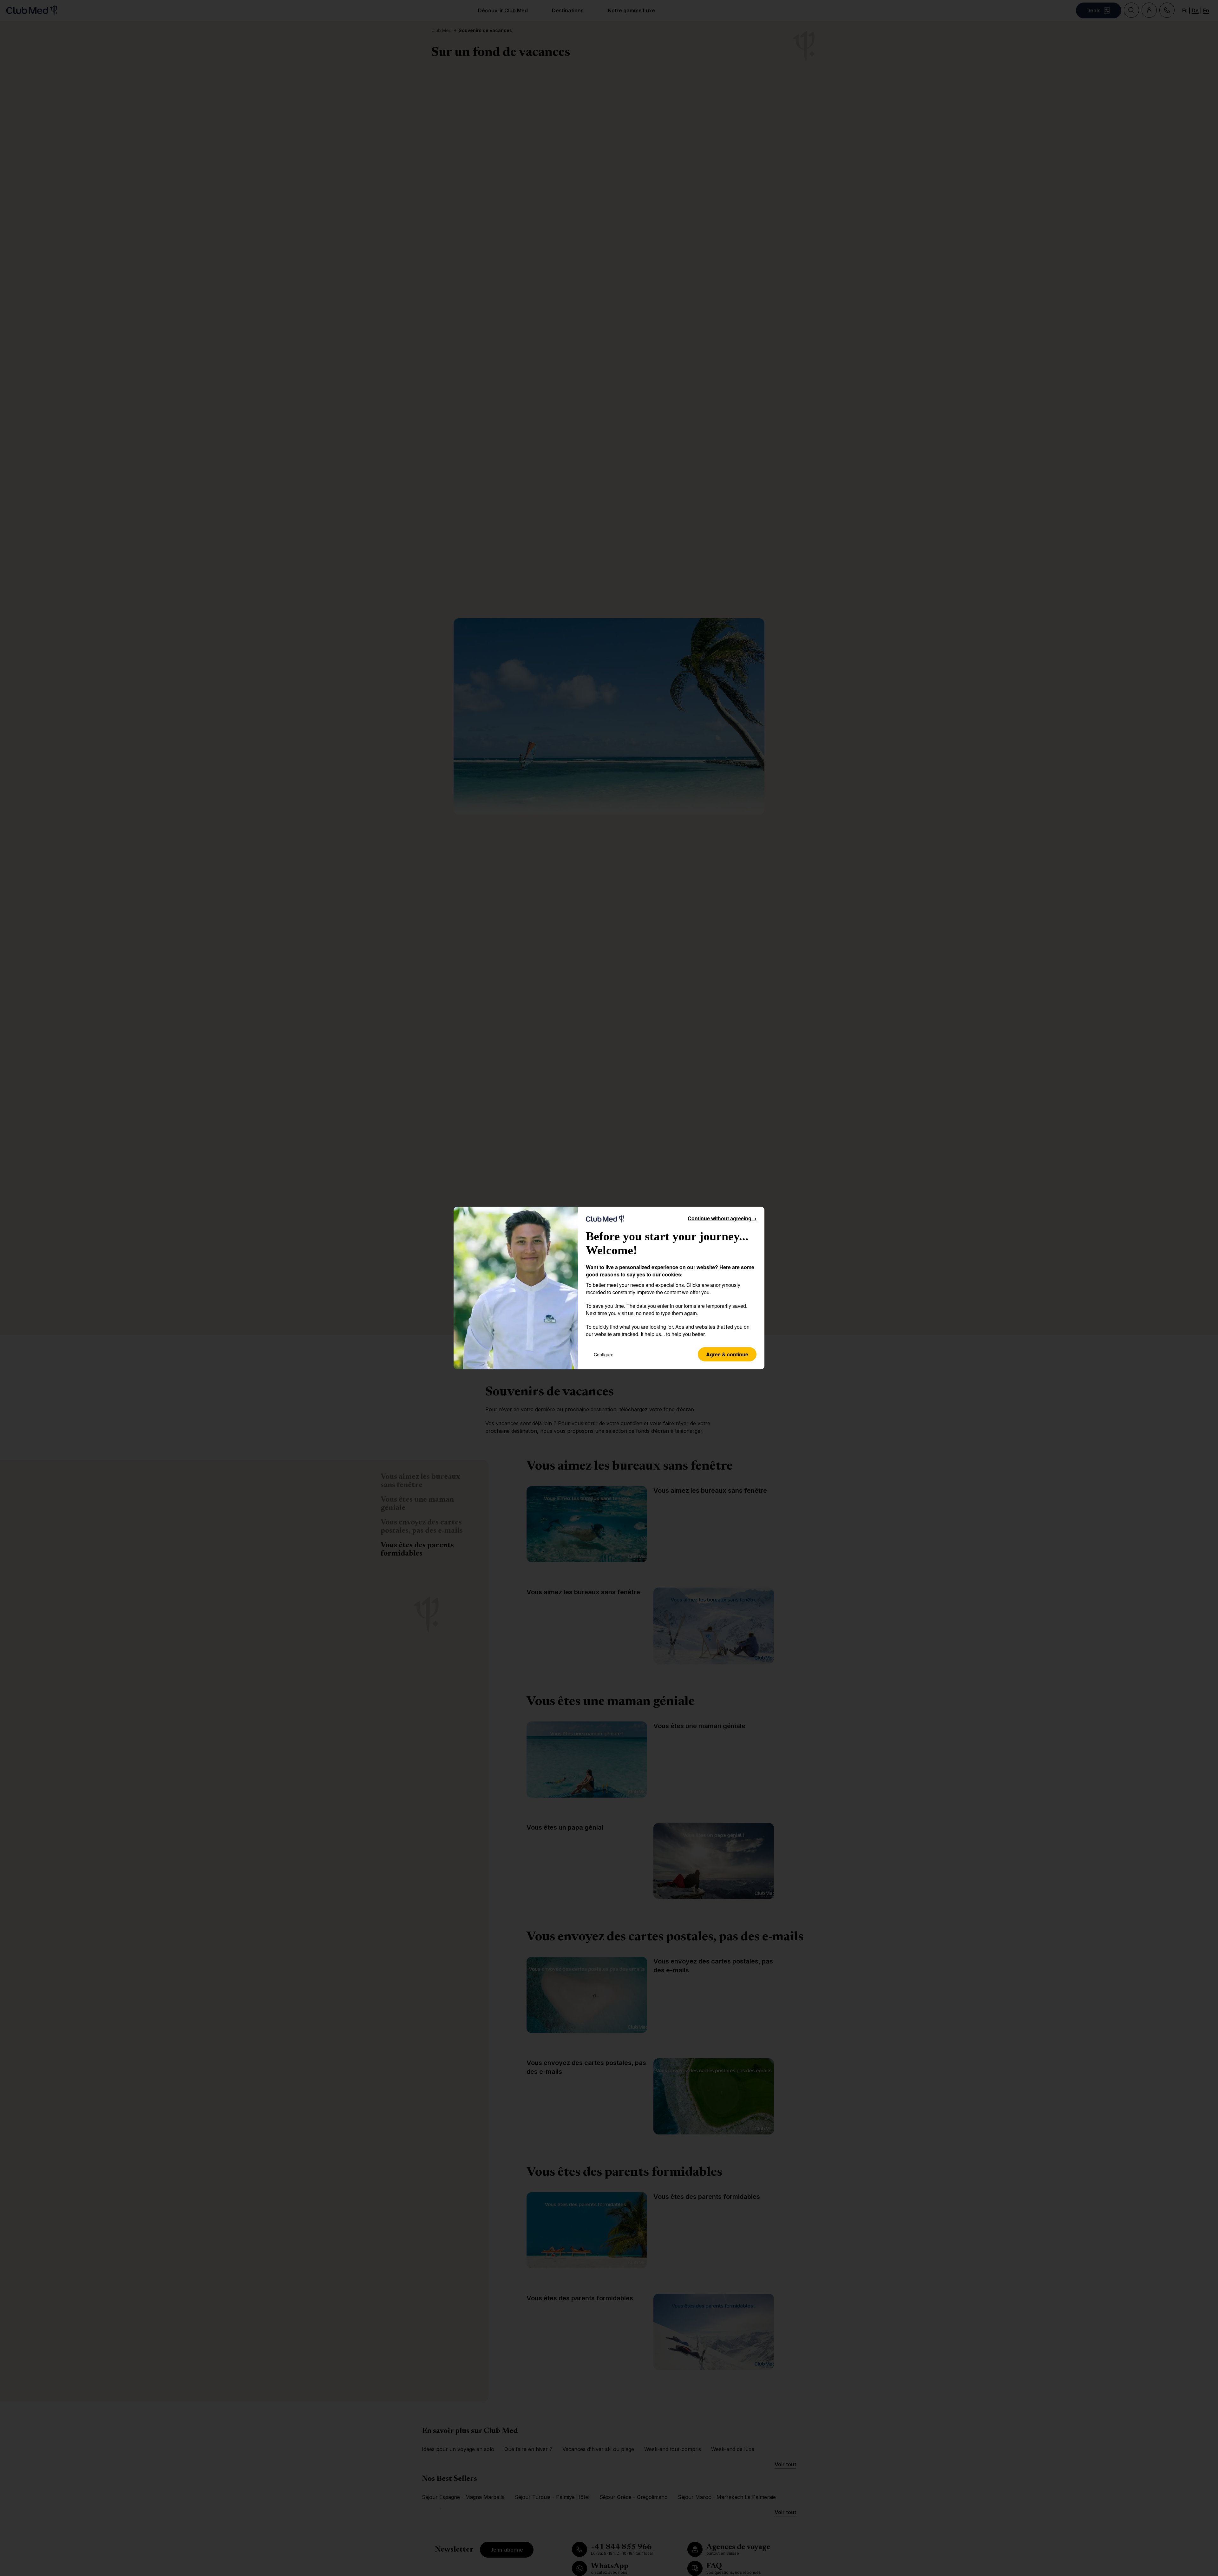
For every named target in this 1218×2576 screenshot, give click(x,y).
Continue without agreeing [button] (722, 1218)
